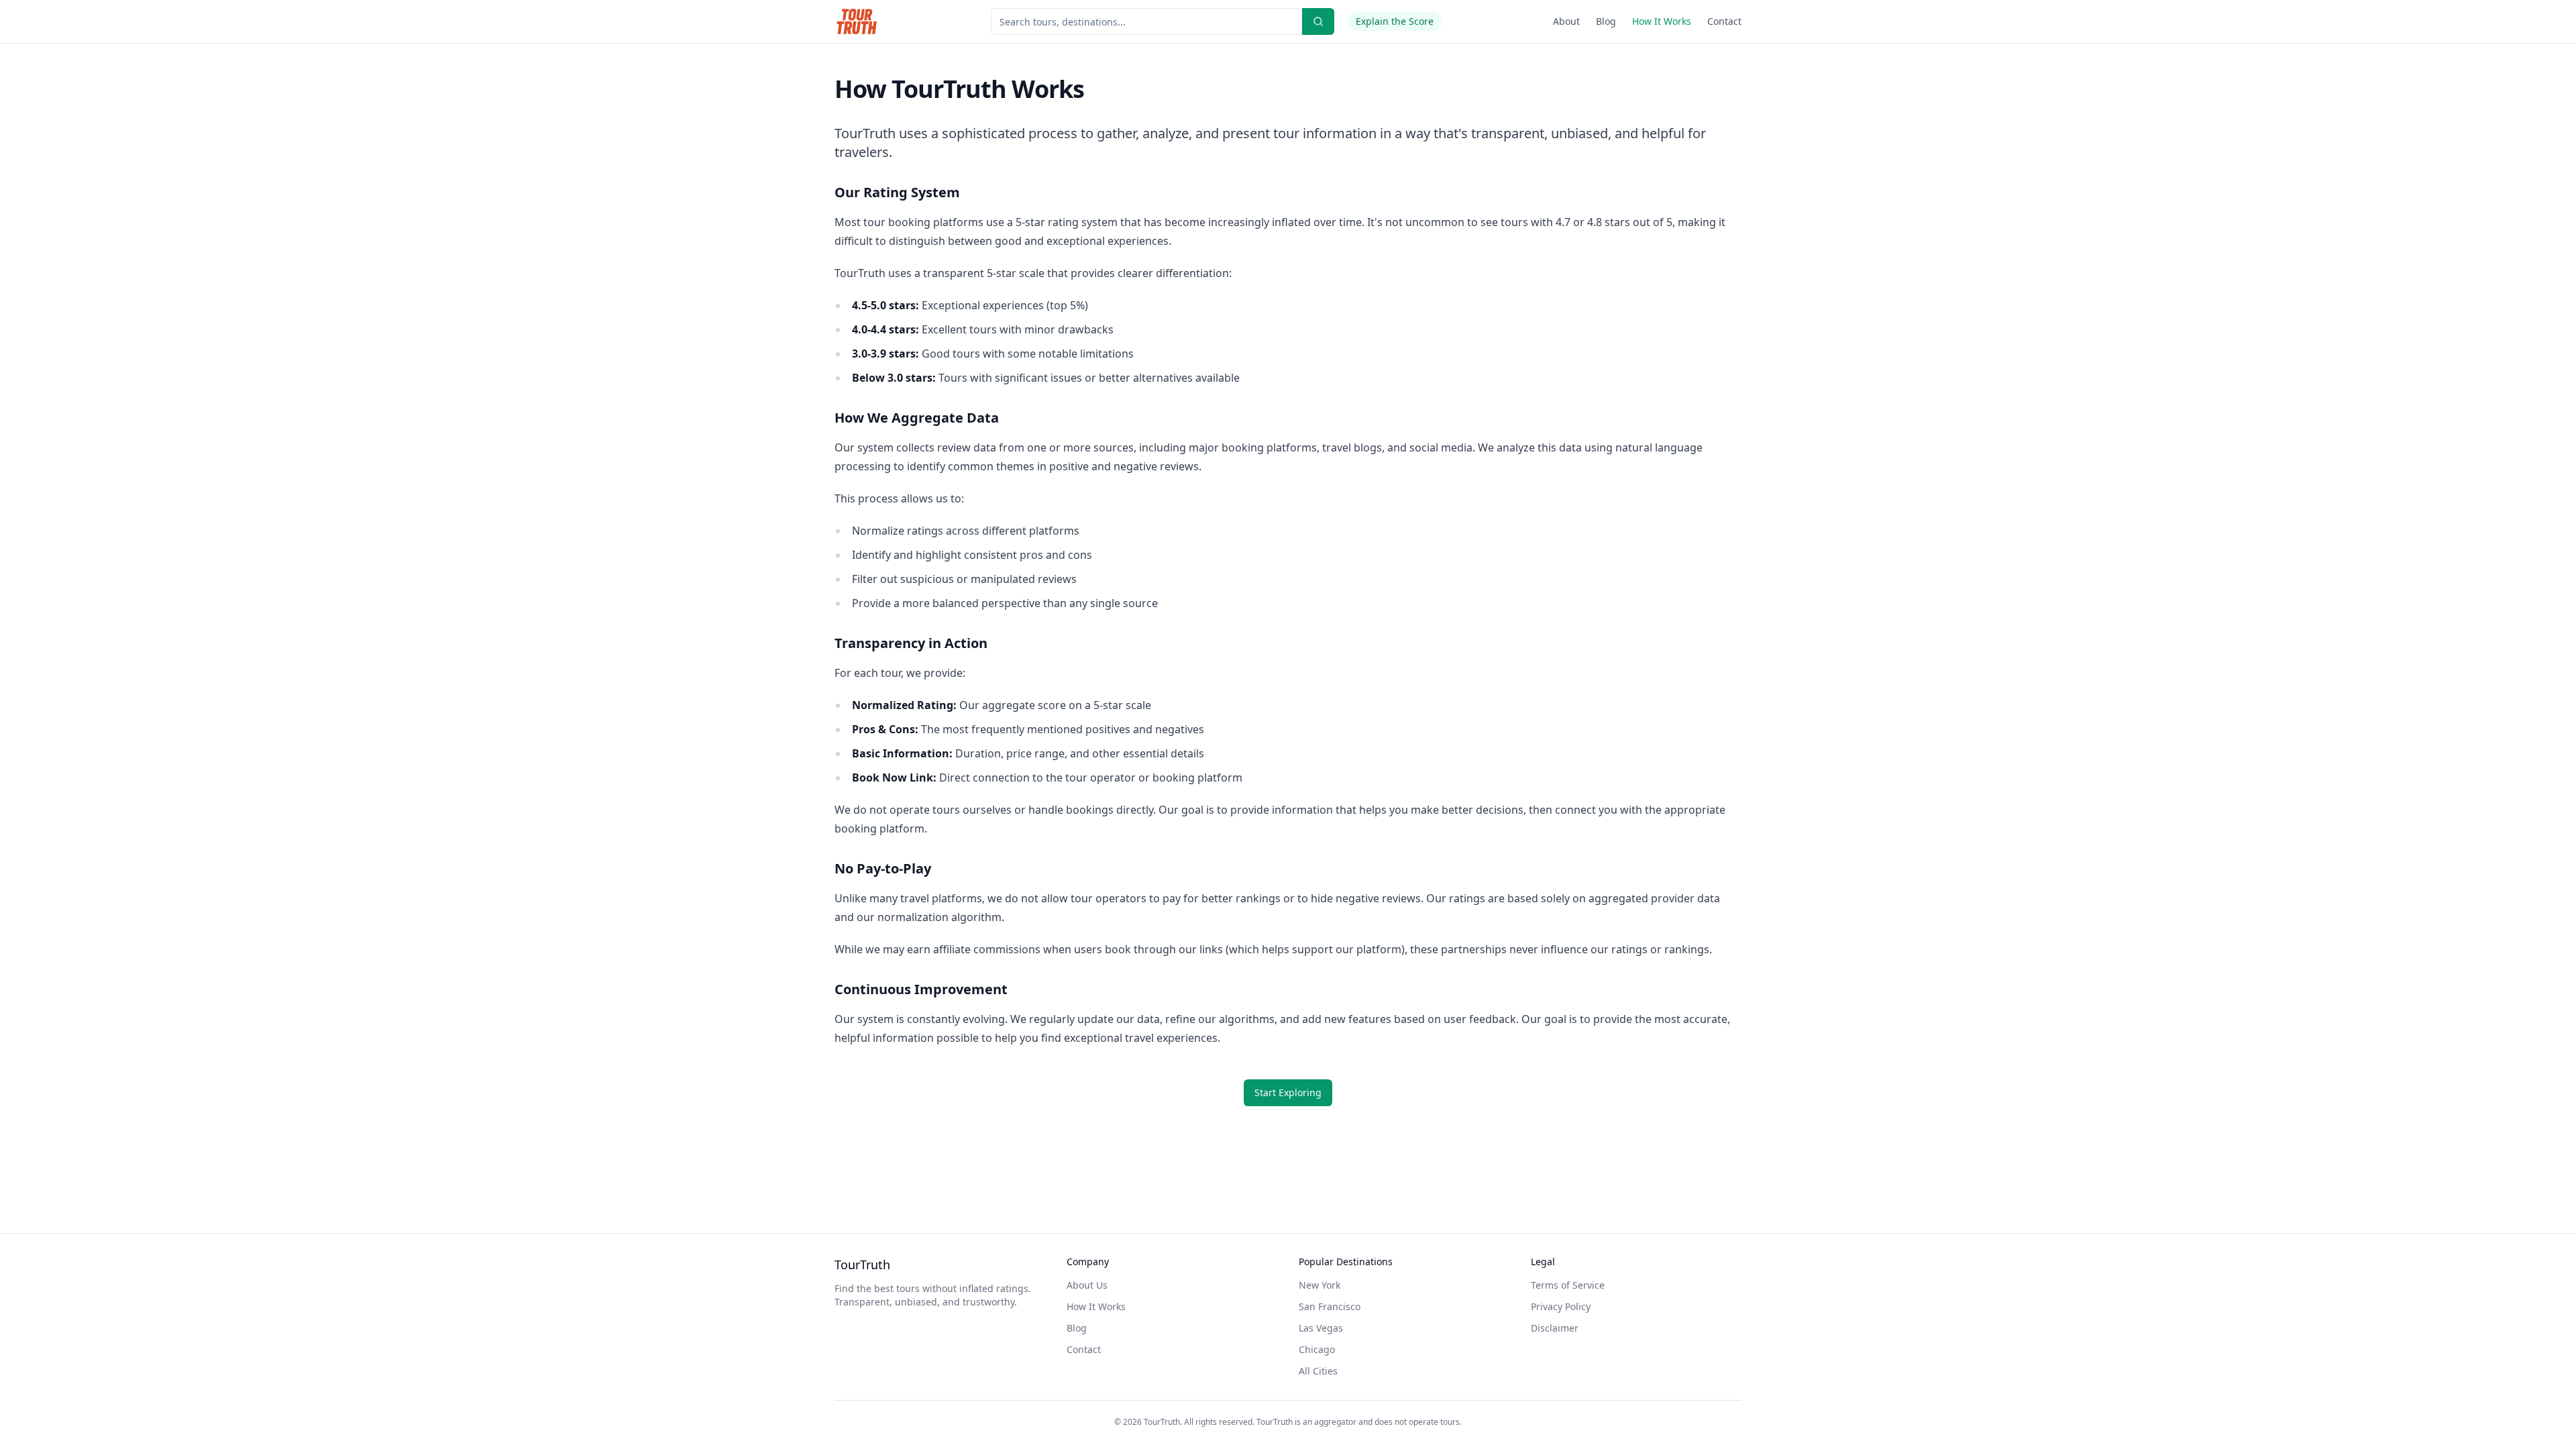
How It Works (1662, 21)
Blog (1606, 21)
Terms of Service (1568, 1285)
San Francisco (1330, 1306)
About (1566, 21)
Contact (1724, 21)
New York (1320, 1285)
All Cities (1318, 1371)
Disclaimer (1555, 1328)
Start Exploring (1288, 1092)
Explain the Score (1395, 21)
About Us (1087, 1285)
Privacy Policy (1561, 1306)
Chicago (1317, 1349)
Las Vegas (1321, 1328)
